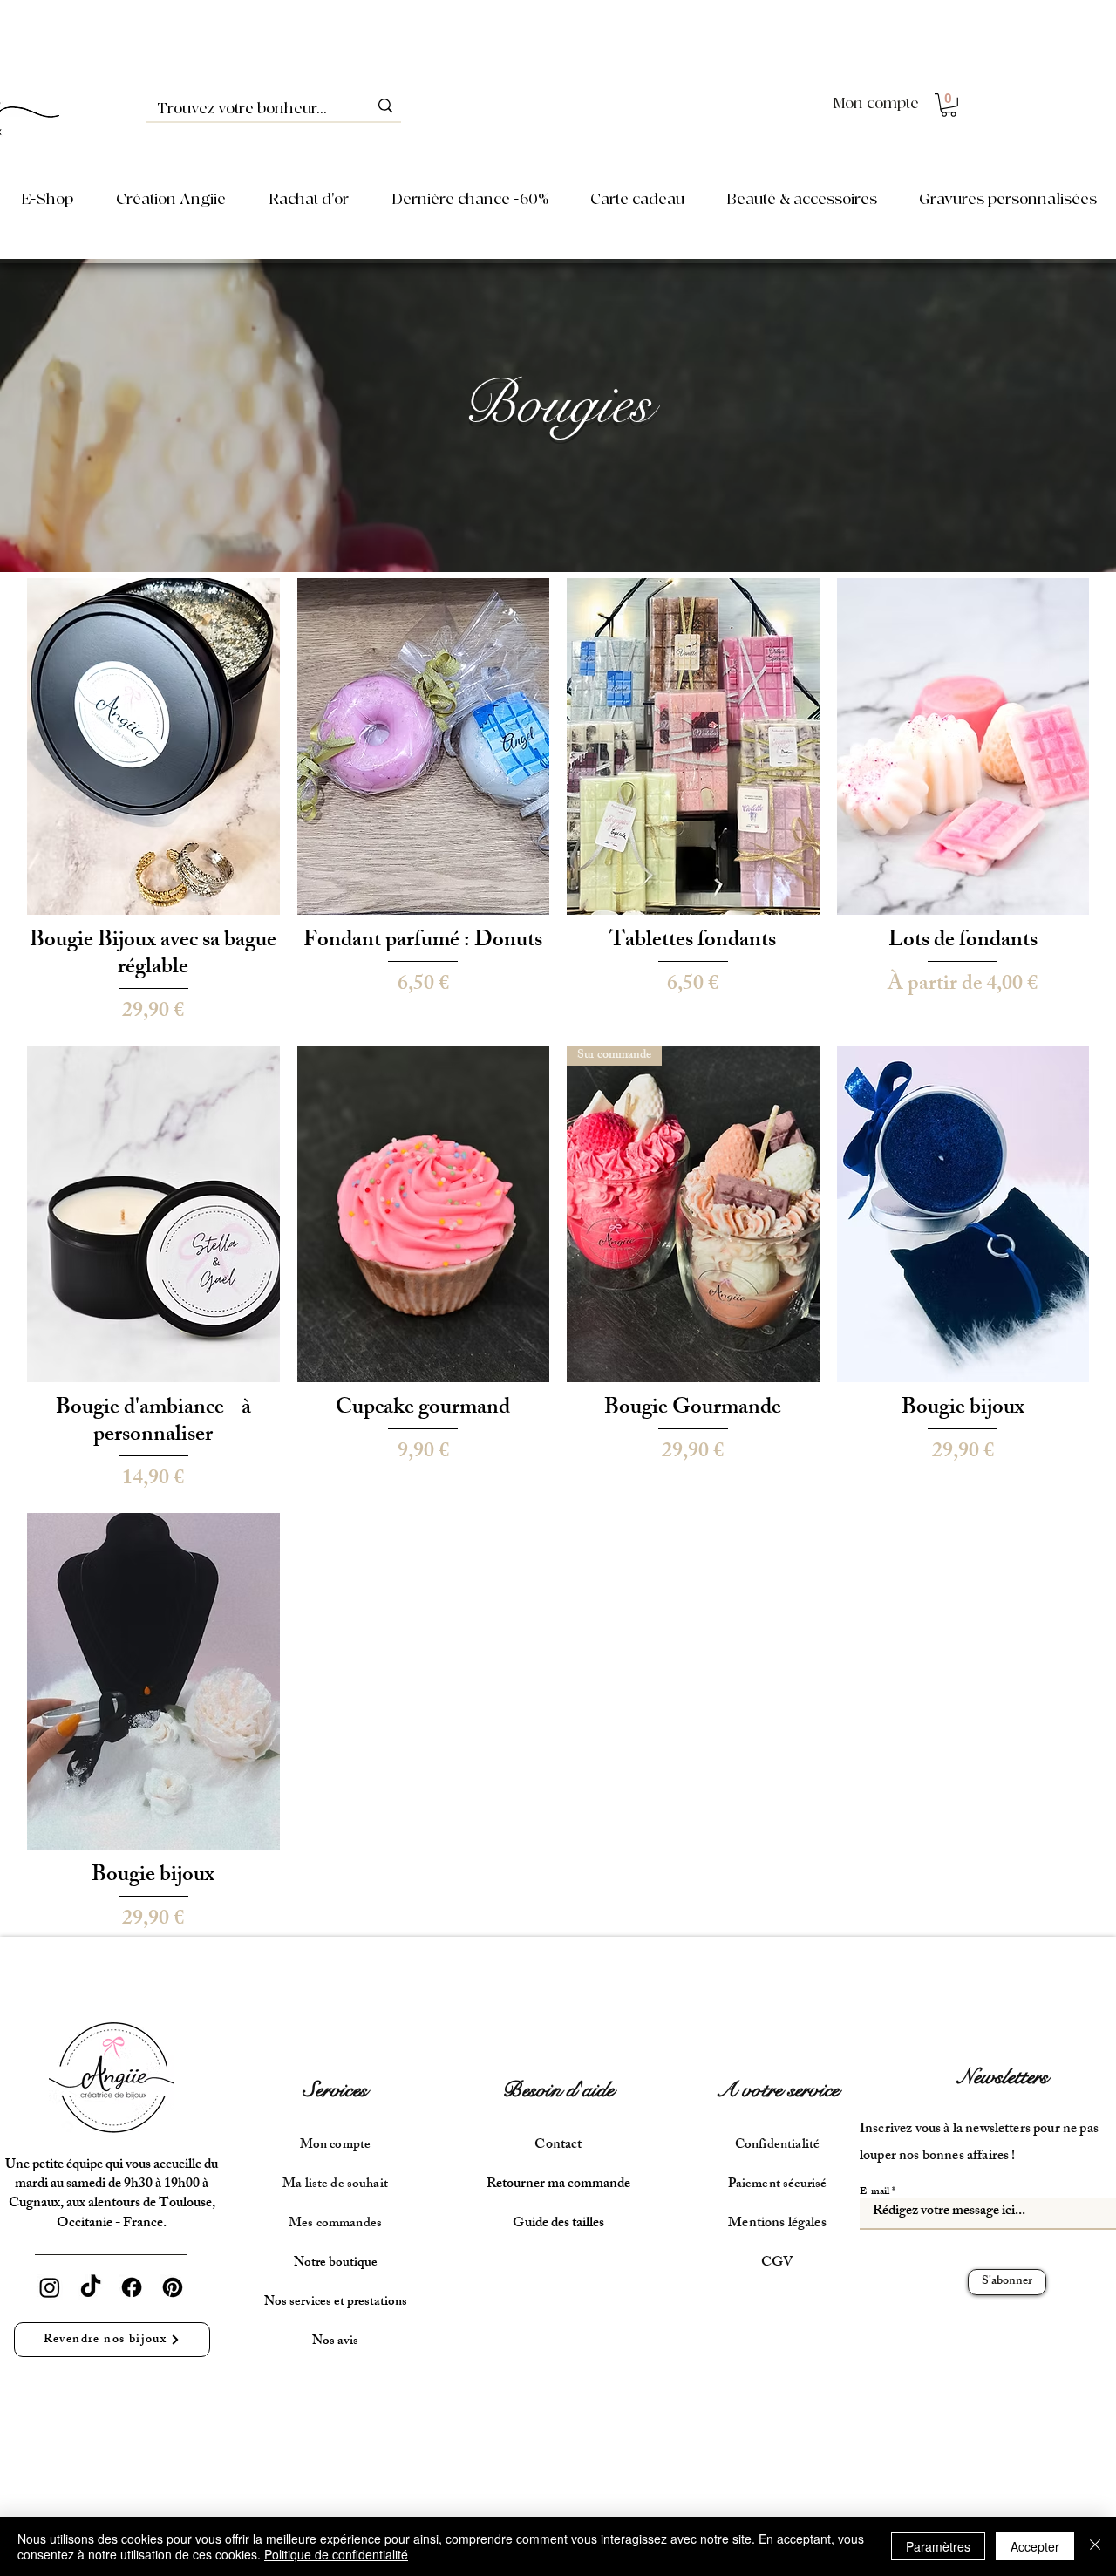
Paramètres (938, 2546)
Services (335, 2090)
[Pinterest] (173, 2287)
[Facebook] (132, 2287)
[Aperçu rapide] (153, 746)
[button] (949, 105)
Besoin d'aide (558, 2090)
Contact (558, 2146)
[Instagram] (50, 2287)
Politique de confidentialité (336, 2554)
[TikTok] (91, 2287)
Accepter (1035, 2546)
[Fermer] (1095, 2546)
